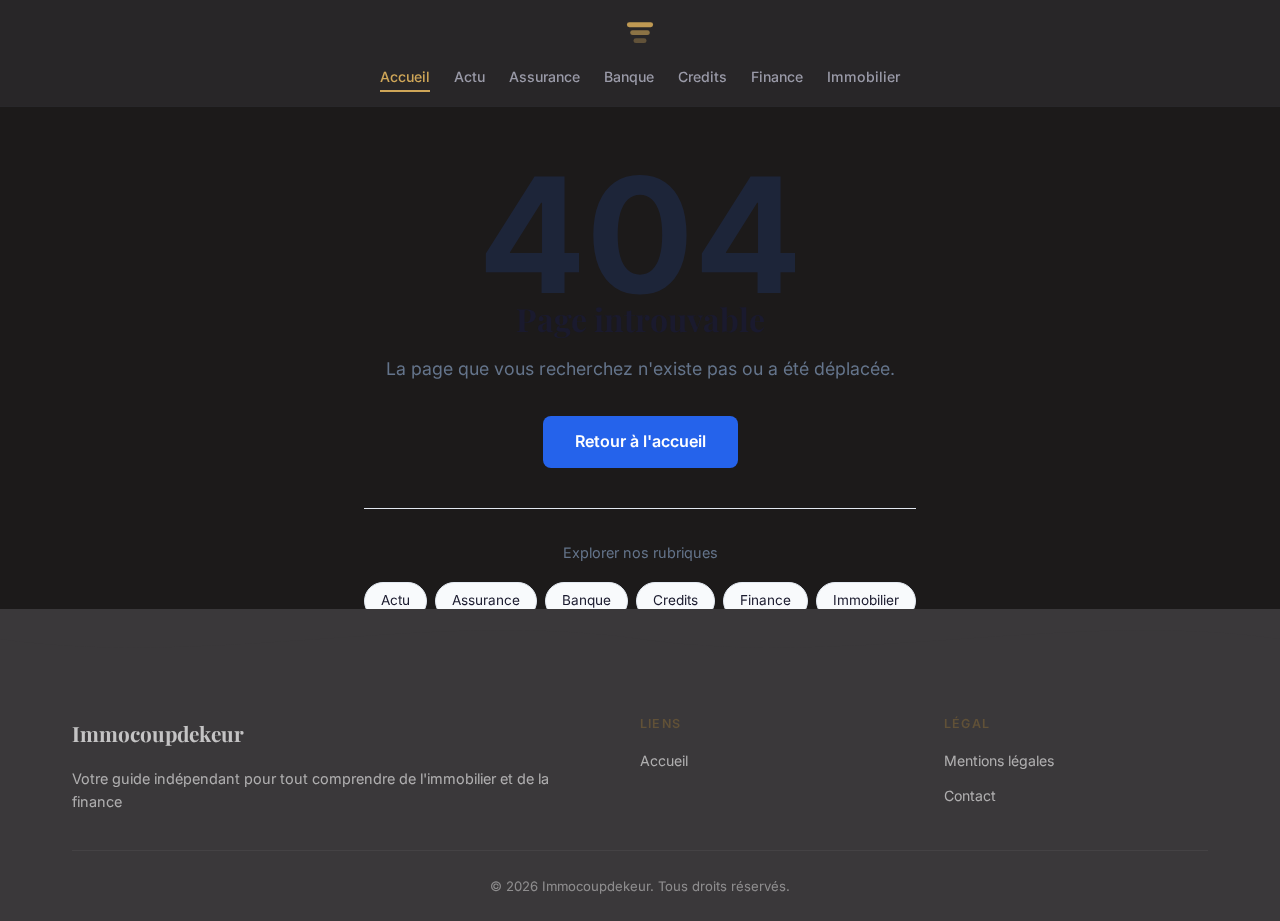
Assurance (544, 76)
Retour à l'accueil (640, 441)
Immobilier (863, 76)
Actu (469, 76)
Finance (777, 76)
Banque (629, 76)
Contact (970, 795)
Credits (702, 76)
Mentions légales (999, 760)
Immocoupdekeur (158, 733)
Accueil (405, 76)
